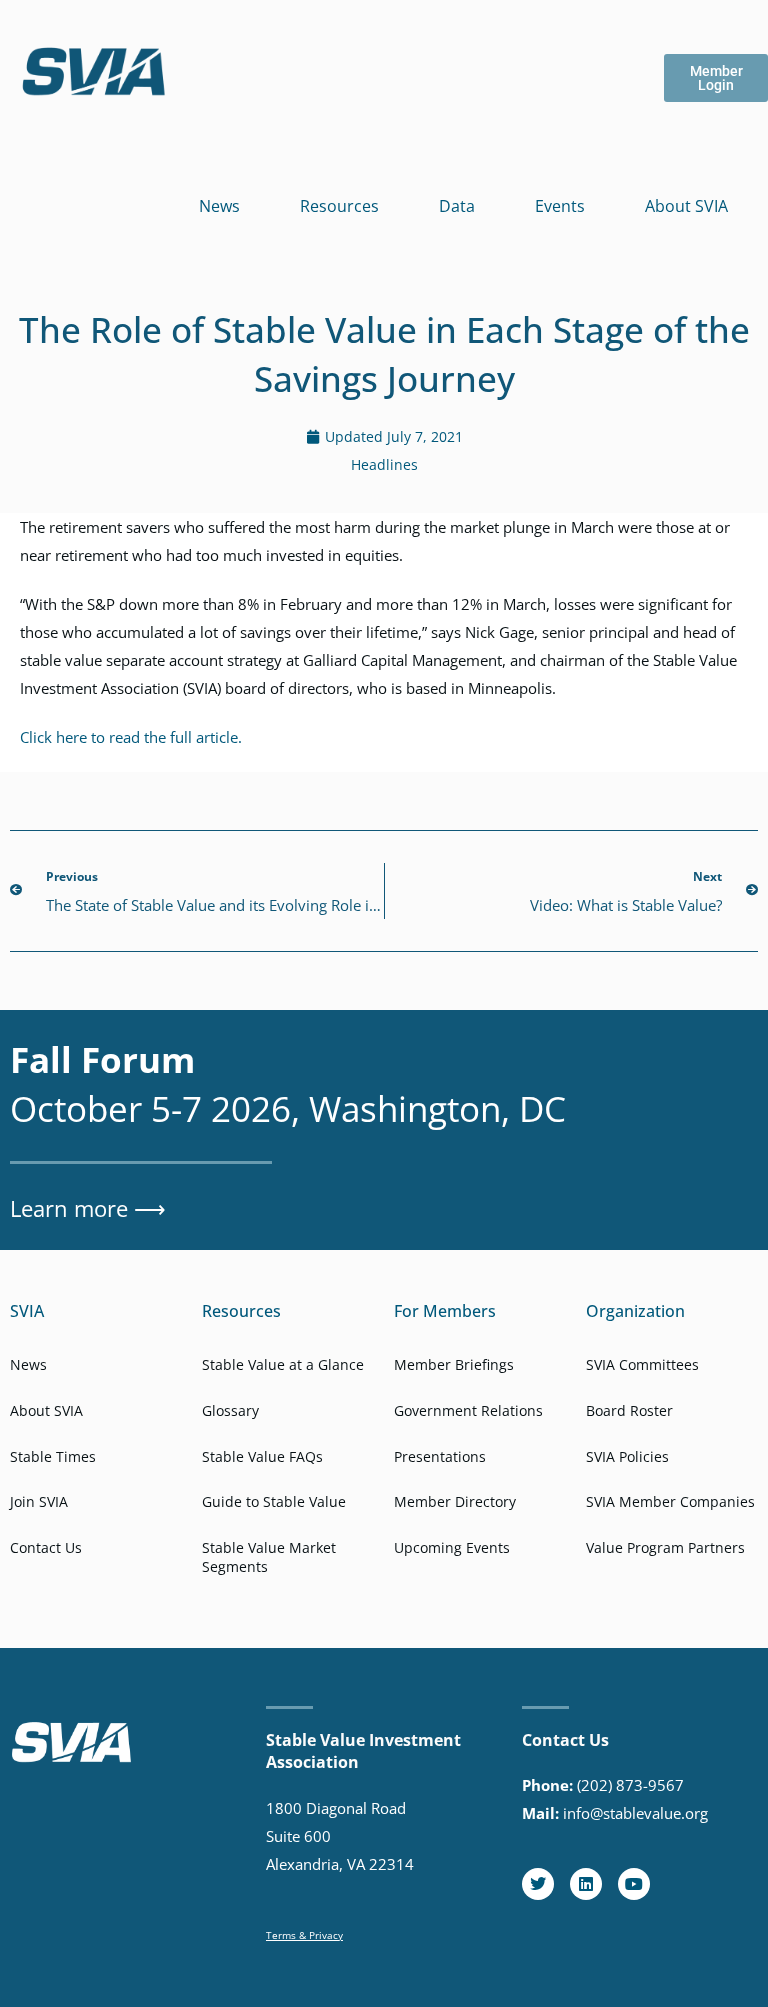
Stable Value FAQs (262, 1456)
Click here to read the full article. (131, 737)
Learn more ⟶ (88, 1208)
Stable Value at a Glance (283, 1364)
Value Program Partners (665, 1547)
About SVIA (686, 206)
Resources (339, 206)
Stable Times (53, 1456)
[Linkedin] (586, 1884)
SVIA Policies (627, 1456)
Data (457, 206)
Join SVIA (39, 1501)
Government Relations (468, 1410)
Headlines (384, 464)
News (219, 206)
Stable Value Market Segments (269, 1557)
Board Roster (629, 1410)
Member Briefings (454, 1364)
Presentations (440, 1456)
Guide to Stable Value (274, 1501)
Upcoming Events (452, 1547)
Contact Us (46, 1547)
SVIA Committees (642, 1364)
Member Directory (455, 1501)
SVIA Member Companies (670, 1501)
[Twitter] (538, 1884)
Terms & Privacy (304, 1935)
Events (560, 206)
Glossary (230, 1410)
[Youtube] (634, 1884)
